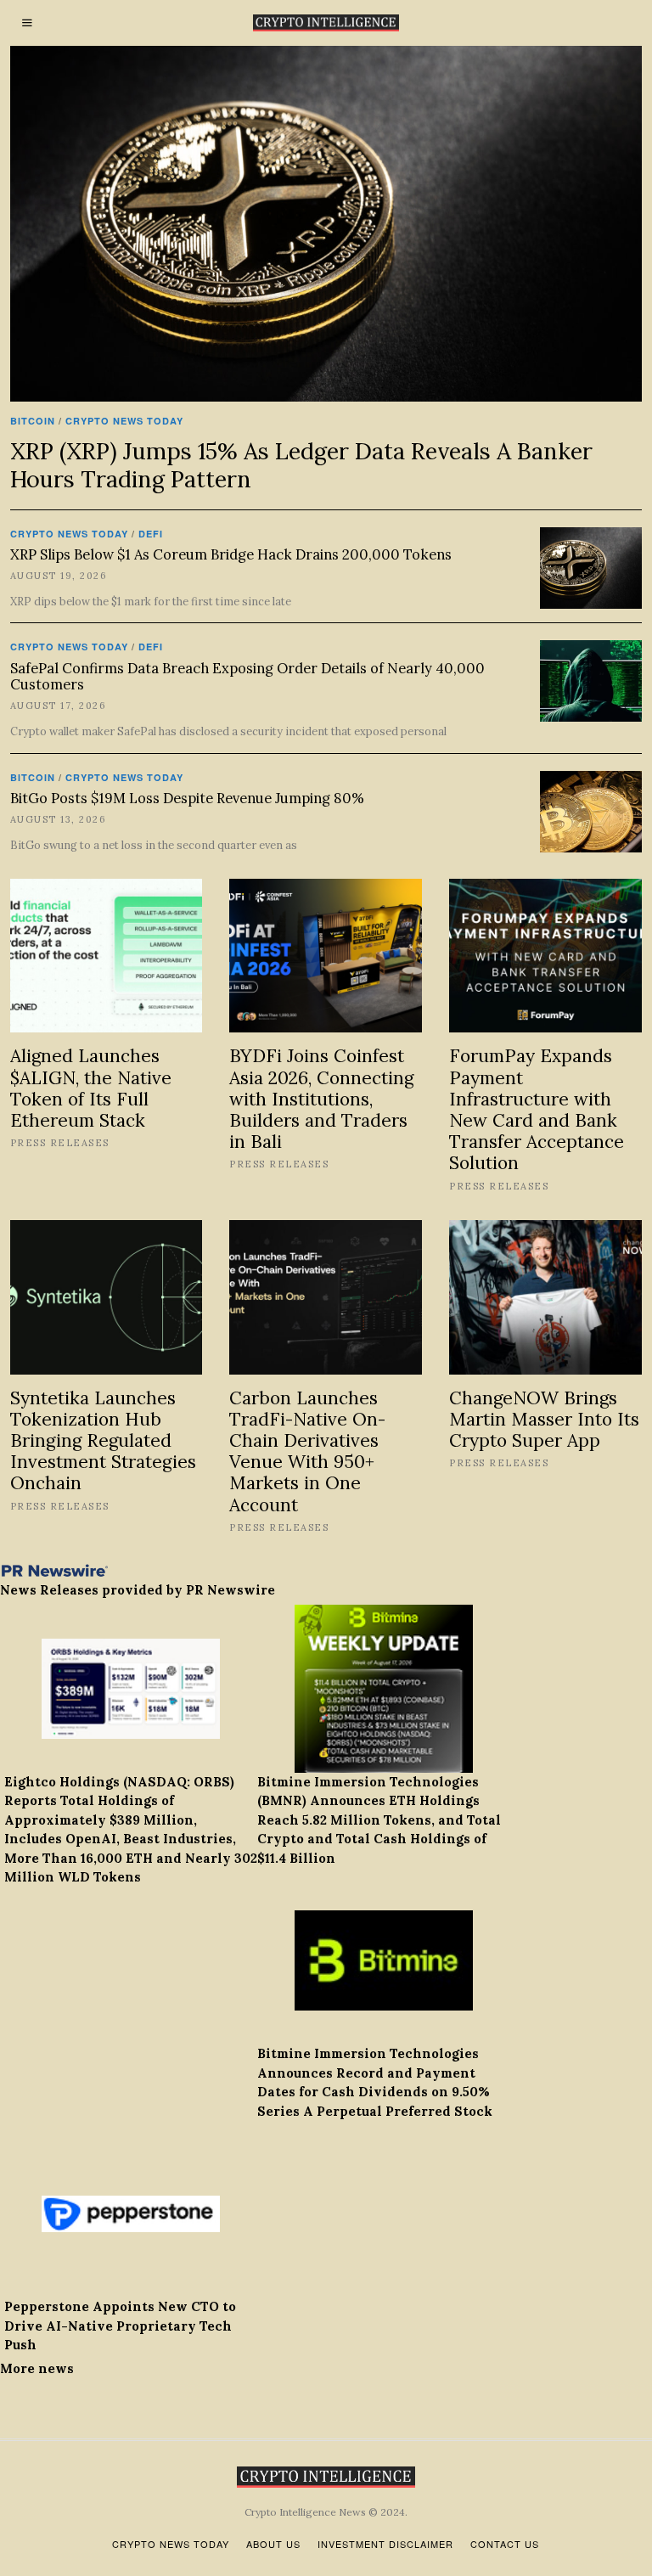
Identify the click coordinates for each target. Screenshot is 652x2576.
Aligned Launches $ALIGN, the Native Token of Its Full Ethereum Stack (91, 1088)
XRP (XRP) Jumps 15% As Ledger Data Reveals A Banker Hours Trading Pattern (301, 464)
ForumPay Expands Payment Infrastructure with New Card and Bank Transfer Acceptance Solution (537, 1109)
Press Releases (60, 1143)
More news (37, 2368)
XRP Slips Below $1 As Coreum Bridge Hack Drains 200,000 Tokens (231, 554)
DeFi (151, 534)
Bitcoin (33, 421)
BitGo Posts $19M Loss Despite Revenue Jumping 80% (187, 798)
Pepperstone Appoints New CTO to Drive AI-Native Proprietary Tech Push (120, 2326)
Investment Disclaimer (385, 2544)
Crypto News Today (124, 421)
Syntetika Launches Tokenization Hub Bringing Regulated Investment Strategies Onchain (103, 1441)
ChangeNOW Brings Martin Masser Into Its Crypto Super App (544, 1419)
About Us (273, 2544)
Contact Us (505, 2544)
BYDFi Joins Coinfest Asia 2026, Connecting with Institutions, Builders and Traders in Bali (321, 1099)
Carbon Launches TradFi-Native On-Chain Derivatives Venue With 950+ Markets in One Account (307, 1451)
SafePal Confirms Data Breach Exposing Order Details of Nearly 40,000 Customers (247, 677)
